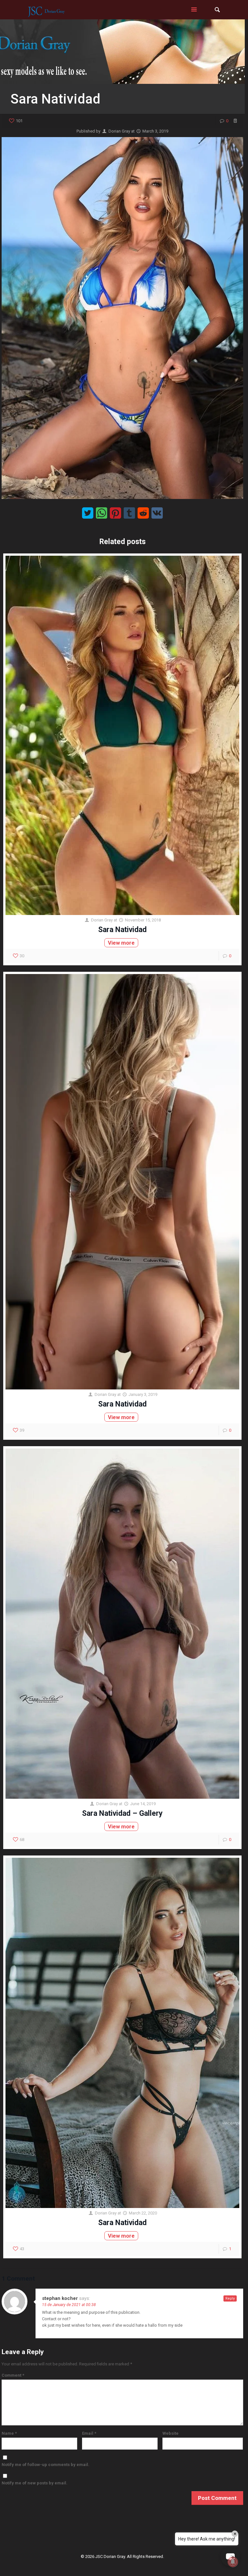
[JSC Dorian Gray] (46, 10)
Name (9, 2433)
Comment (13, 2375)
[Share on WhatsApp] (102, 513)
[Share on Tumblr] (129, 513)
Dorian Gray (119, 131)
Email (89, 2433)
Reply (230, 2298)
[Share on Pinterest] (115, 513)
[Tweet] (88, 513)
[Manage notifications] (233, 2562)
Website (170, 2433)
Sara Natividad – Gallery (122, 1813)
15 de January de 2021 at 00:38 (69, 2305)
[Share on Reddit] (143, 513)
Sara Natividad (122, 930)
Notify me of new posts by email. (35, 2483)
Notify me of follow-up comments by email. (46, 2465)
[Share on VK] (157, 513)
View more (121, 943)
